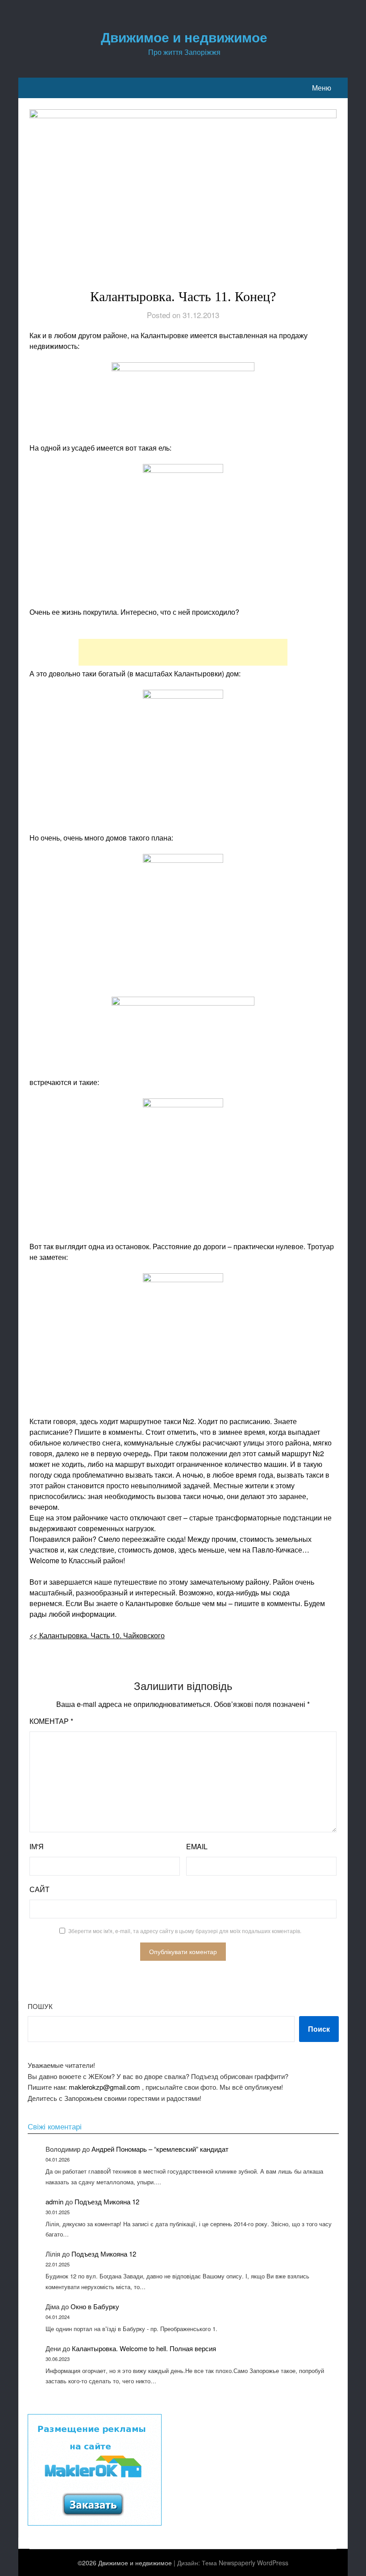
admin (54, 2201)
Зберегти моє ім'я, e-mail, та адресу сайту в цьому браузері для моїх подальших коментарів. (185, 1931)
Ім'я (37, 1846)
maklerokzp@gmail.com (104, 2087)
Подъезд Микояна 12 (107, 2201)
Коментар (51, 1721)
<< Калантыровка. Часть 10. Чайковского (97, 1635)
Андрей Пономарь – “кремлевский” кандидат (160, 2149)
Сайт (40, 1889)
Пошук (40, 2006)
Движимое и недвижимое (184, 37)
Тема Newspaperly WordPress (245, 2563)
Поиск (319, 2029)
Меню (322, 88)
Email (197, 1846)
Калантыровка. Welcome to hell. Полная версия (144, 2348)
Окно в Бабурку (95, 2306)
